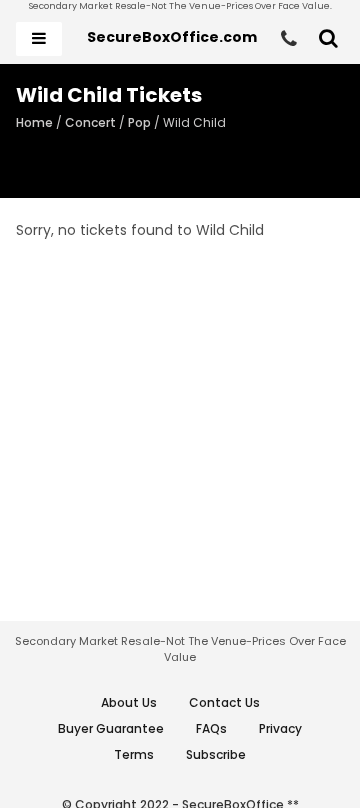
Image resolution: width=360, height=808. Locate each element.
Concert (90, 122)
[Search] (328, 39)
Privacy (280, 728)
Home (34, 122)
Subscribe (216, 754)
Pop (139, 122)
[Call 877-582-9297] (289, 39)
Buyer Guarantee (111, 728)
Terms (134, 754)
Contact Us (224, 702)
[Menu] (39, 39)
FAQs (211, 728)
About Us (129, 702)
